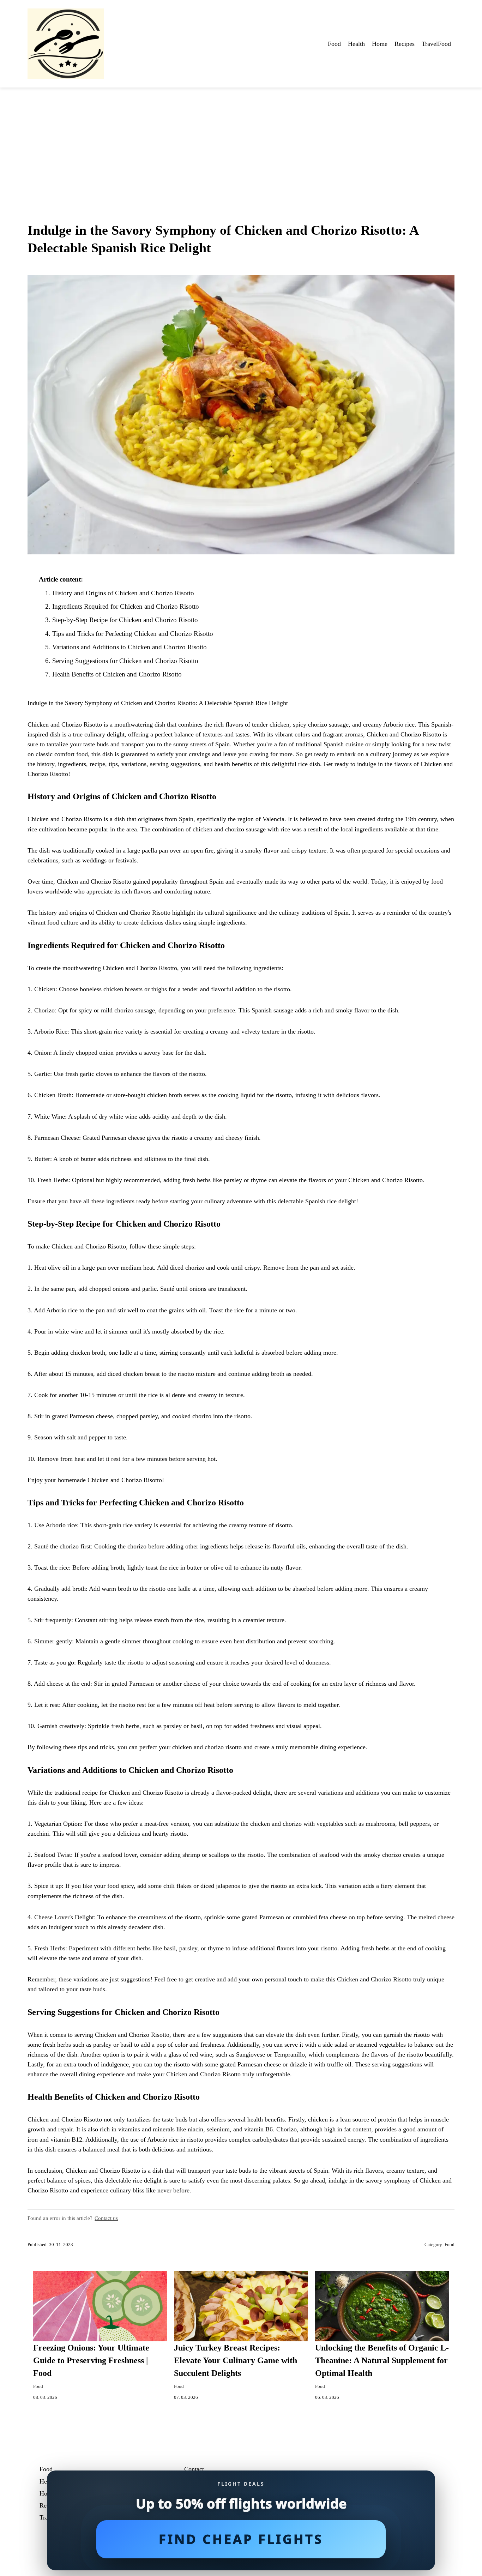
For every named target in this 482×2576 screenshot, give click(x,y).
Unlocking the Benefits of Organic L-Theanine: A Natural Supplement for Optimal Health (382, 2360)
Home (380, 44)
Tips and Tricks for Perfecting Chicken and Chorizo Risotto (133, 634)
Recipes (405, 44)
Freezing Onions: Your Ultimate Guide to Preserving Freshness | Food (91, 2360)
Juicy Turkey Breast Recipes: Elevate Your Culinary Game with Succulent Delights (236, 2360)
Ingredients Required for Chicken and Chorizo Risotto (126, 606)
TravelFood (436, 44)
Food (334, 44)
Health (356, 44)
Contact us (106, 2218)
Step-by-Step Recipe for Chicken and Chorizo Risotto (125, 620)
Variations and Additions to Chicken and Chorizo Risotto (129, 647)
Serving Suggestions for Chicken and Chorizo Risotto (125, 661)
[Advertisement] (241, 140)
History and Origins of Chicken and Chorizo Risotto (123, 593)
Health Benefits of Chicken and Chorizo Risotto (117, 674)
